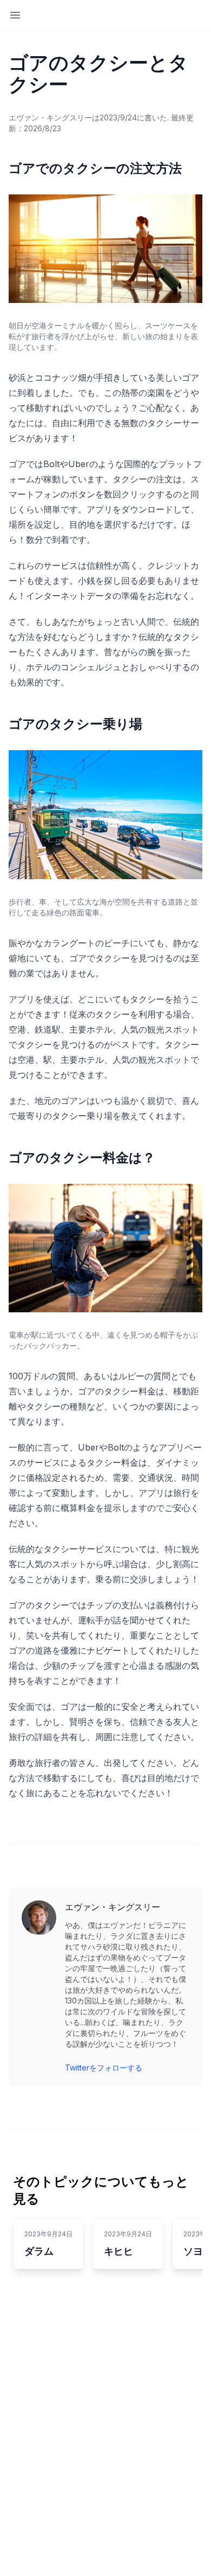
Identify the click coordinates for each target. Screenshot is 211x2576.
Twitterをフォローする (104, 2068)
